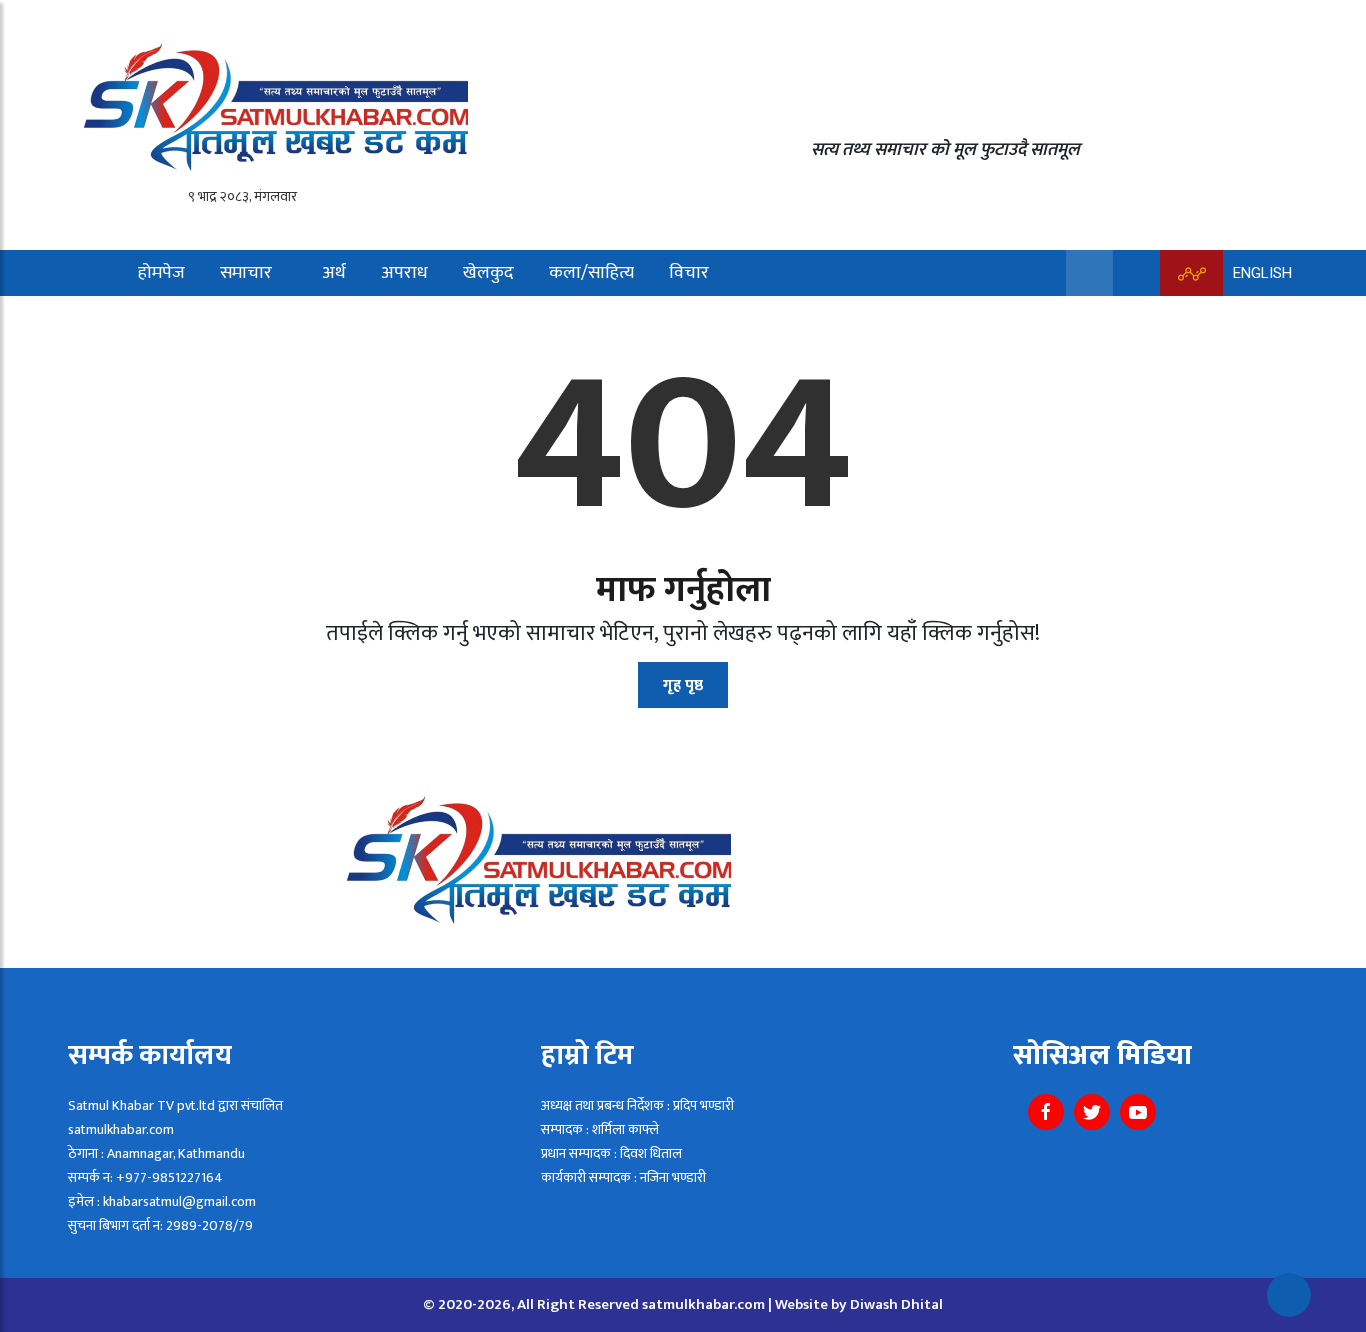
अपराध (404, 273)
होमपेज (161, 273)
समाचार (246, 273)
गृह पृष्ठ (683, 685)
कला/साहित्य (591, 273)
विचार (689, 273)
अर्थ (334, 273)
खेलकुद (488, 273)
